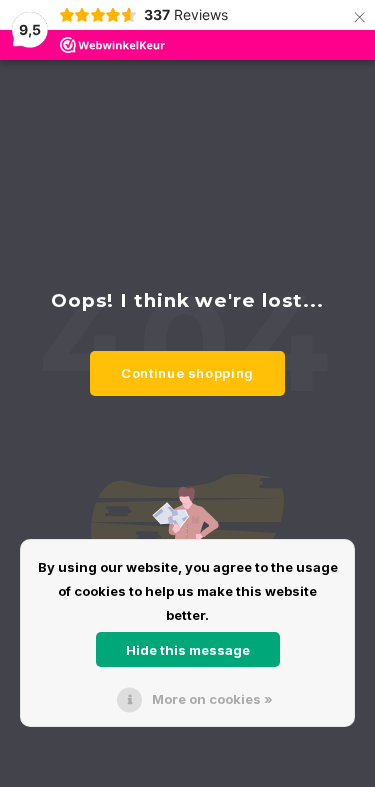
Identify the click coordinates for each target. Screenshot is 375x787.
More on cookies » (212, 699)
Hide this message (188, 650)
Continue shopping (187, 373)
